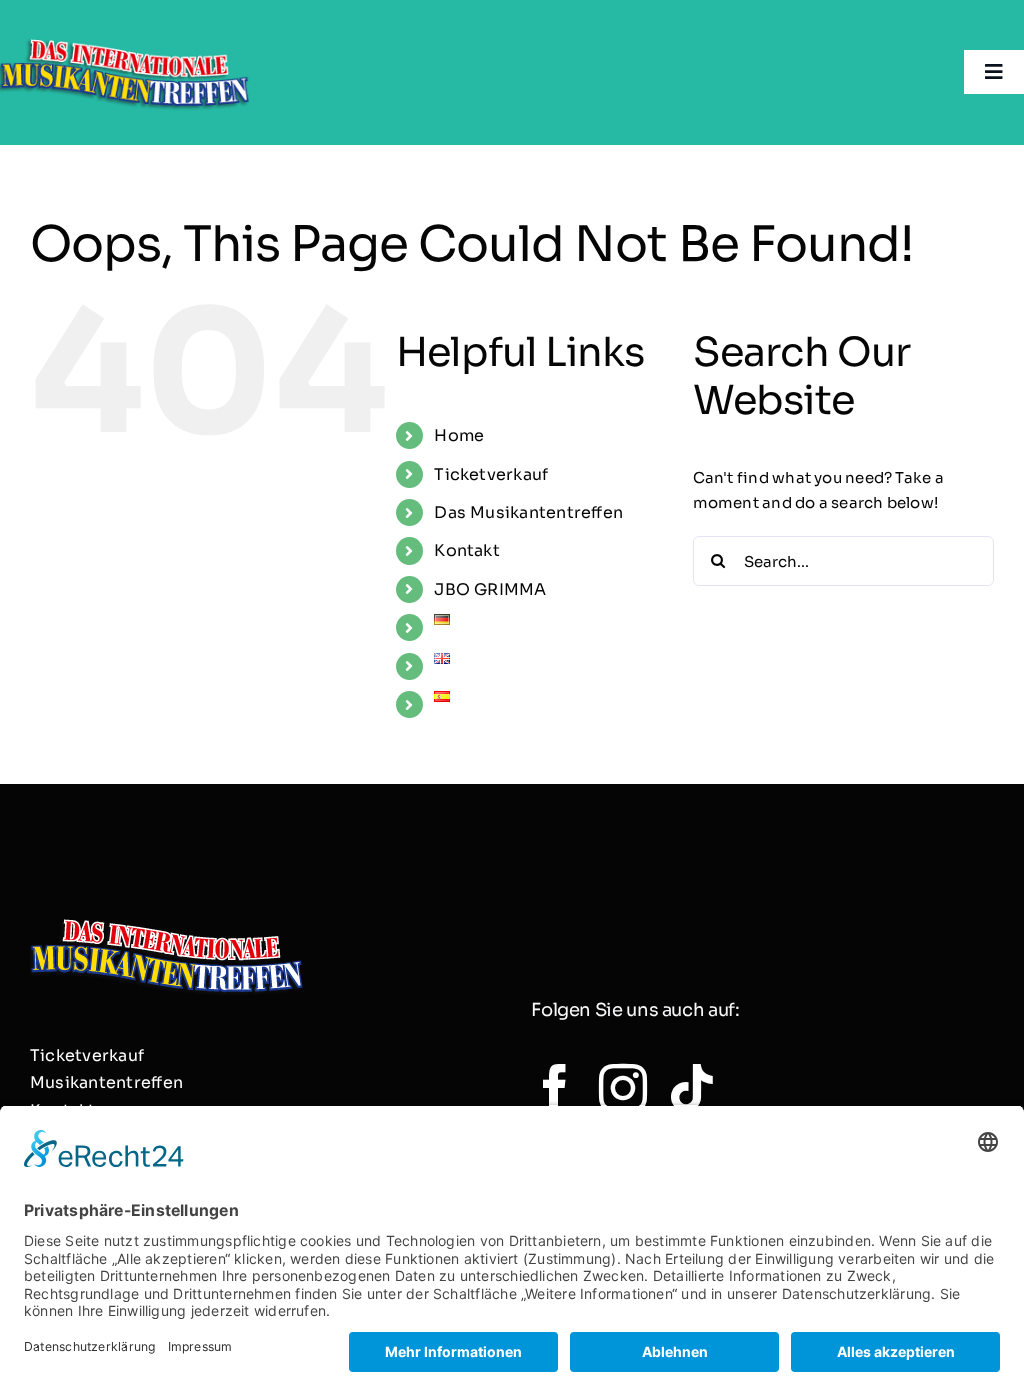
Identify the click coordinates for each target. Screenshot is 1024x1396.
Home (459, 435)
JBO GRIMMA (490, 589)
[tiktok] (692, 1088)
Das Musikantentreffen (528, 512)
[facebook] (555, 1088)
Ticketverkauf (491, 474)
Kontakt (467, 550)
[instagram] (623, 1088)
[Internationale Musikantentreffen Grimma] (125, 37)
